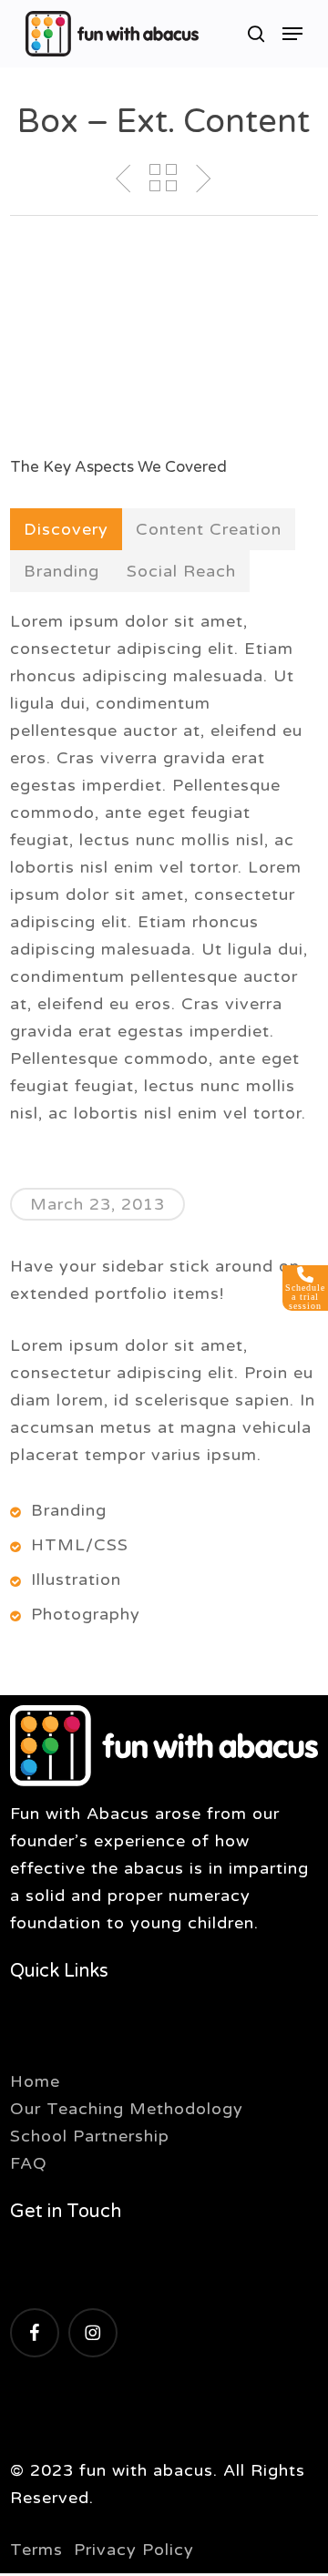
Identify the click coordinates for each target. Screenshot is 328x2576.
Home (35, 2081)
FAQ (29, 2163)
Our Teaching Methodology (127, 2109)
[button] (292, 34)
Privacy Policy (134, 2550)
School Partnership (90, 2136)
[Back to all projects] (164, 178)
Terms (36, 2550)
